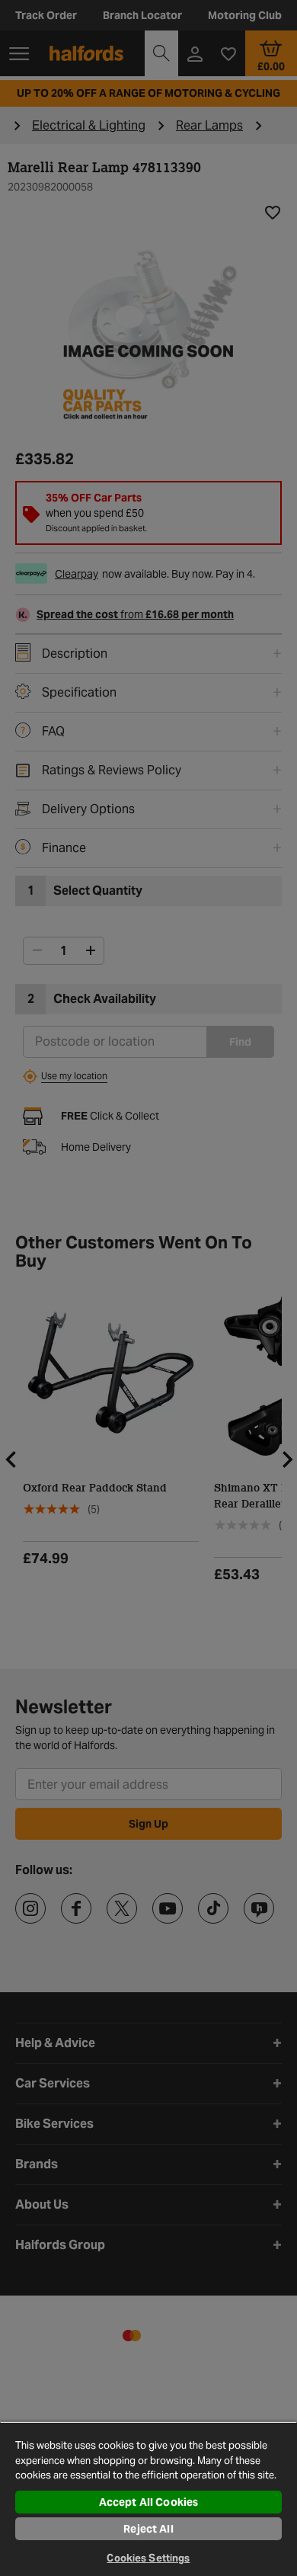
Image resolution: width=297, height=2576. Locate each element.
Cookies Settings (148, 2558)
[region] (148, 2499)
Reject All (148, 2529)
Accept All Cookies (149, 2502)
